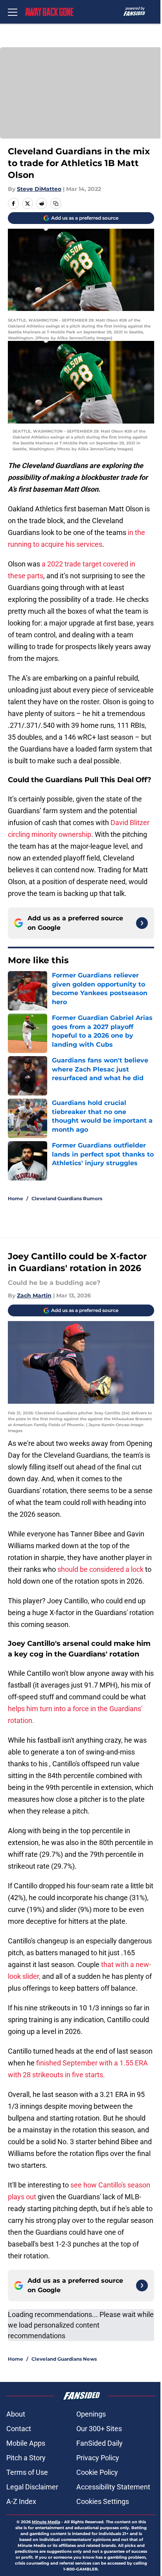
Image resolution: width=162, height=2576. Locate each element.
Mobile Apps (26, 2443)
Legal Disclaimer (32, 2487)
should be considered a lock (100, 1569)
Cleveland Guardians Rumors (67, 1198)
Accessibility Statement (113, 2487)
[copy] (56, 204)
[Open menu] (13, 12)
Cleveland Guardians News (64, 2359)
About (16, 2414)
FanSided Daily (99, 2443)
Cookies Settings (103, 2501)
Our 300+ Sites (99, 2429)
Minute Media (46, 2522)
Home (16, 1198)
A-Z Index (21, 2501)
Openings (91, 2414)
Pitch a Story (26, 2458)
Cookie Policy (97, 2472)
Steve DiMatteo (39, 189)
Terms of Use (27, 2472)
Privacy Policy (98, 2458)
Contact (19, 2429)
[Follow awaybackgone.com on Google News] (142, 923)
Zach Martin (34, 1295)
